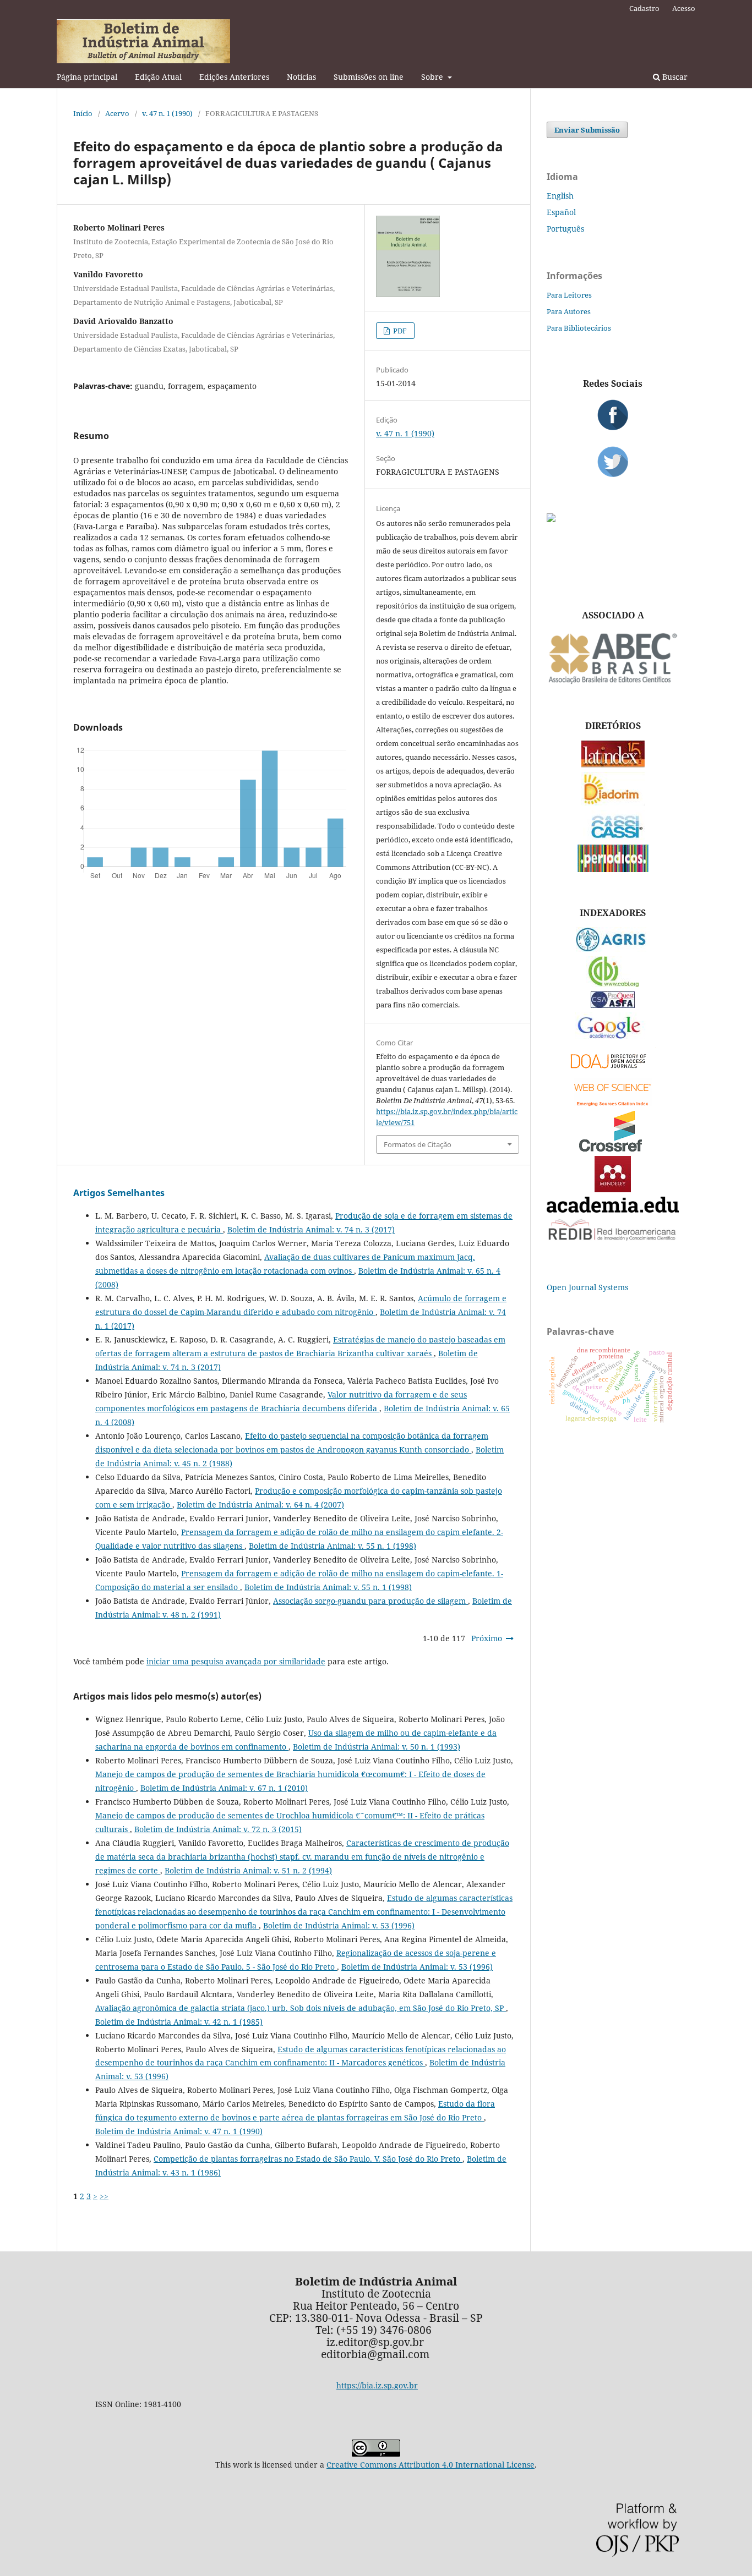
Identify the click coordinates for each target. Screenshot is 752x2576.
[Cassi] (613, 837)
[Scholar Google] (613, 1040)
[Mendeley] (613, 1189)
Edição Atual (158, 77)
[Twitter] (613, 462)
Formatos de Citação (418, 1144)
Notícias (301, 77)
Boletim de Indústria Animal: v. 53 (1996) (339, 1925)
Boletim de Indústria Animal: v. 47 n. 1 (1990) (179, 2131)
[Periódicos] (613, 869)
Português (565, 229)
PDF (399, 331)
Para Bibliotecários (579, 328)
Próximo (487, 1638)
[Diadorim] (613, 802)
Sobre (433, 77)
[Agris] (613, 949)
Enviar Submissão (587, 130)
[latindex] (613, 764)
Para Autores (569, 311)
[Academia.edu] (613, 1210)
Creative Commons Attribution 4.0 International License (431, 2465)
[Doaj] (613, 1071)
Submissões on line (369, 77)
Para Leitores (569, 295)
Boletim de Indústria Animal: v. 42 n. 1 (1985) (179, 2022)
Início (83, 113)
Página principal (87, 77)
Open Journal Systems (587, 1287)
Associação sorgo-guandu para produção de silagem (370, 1601)
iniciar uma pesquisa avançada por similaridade (236, 1661)
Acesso (684, 8)
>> (104, 2196)
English (560, 196)
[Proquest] (613, 1005)
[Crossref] (613, 1149)
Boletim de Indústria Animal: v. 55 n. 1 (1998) (333, 1546)
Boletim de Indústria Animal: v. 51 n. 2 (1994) (248, 1870)
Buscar (674, 77)
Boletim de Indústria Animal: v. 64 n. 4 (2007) (260, 1505)
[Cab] (613, 984)
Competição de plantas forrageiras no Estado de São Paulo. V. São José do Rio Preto (308, 2159)
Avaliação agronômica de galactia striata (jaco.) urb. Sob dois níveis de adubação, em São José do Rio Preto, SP (301, 2008)
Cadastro (644, 8)
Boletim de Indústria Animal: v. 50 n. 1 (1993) (377, 1747)
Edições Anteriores (234, 77)
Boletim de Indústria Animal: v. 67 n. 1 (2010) (224, 1788)
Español (561, 212)
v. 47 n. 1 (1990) (167, 113)
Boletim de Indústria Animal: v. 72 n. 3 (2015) (218, 1829)
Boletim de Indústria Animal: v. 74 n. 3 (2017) (311, 1229)
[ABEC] (613, 683)
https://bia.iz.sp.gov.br (377, 2385)
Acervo (117, 113)
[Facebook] (613, 415)
